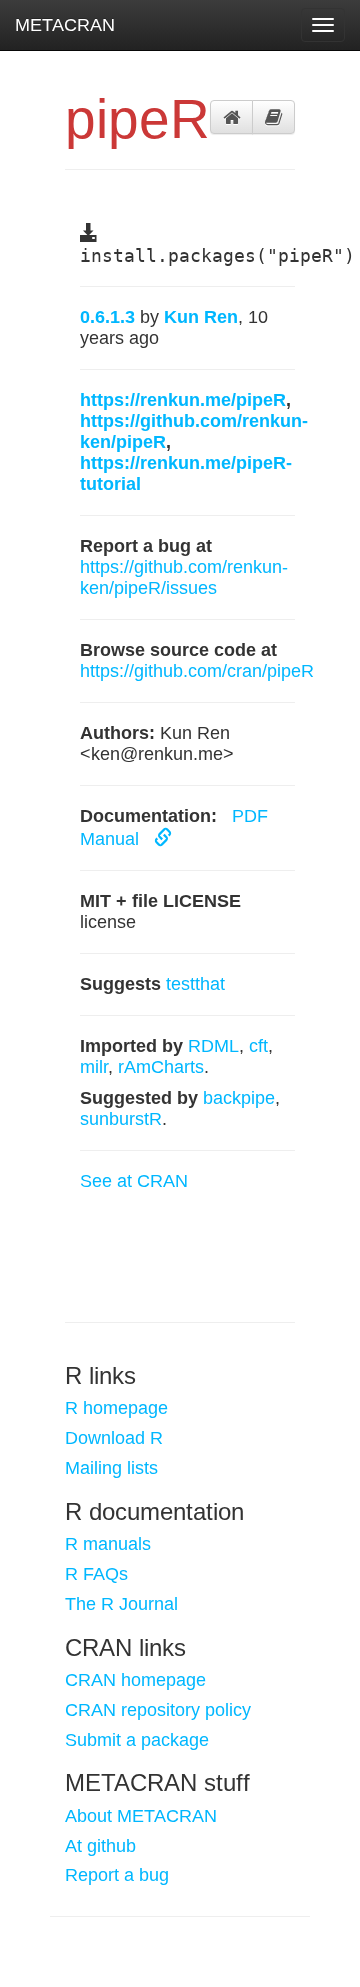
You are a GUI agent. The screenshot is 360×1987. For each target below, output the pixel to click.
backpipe (239, 1098)
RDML (213, 1046)
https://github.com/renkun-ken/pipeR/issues (184, 577)
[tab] (231, 117)
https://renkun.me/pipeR (183, 400)
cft (258, 1046)
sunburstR (121, 1119)
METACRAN (65, 25)
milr (94, 1067)
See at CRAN (134, 1181)
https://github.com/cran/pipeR (197, 671)
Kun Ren (201, 317)
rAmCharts (161, 1067)
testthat (195, 984)
